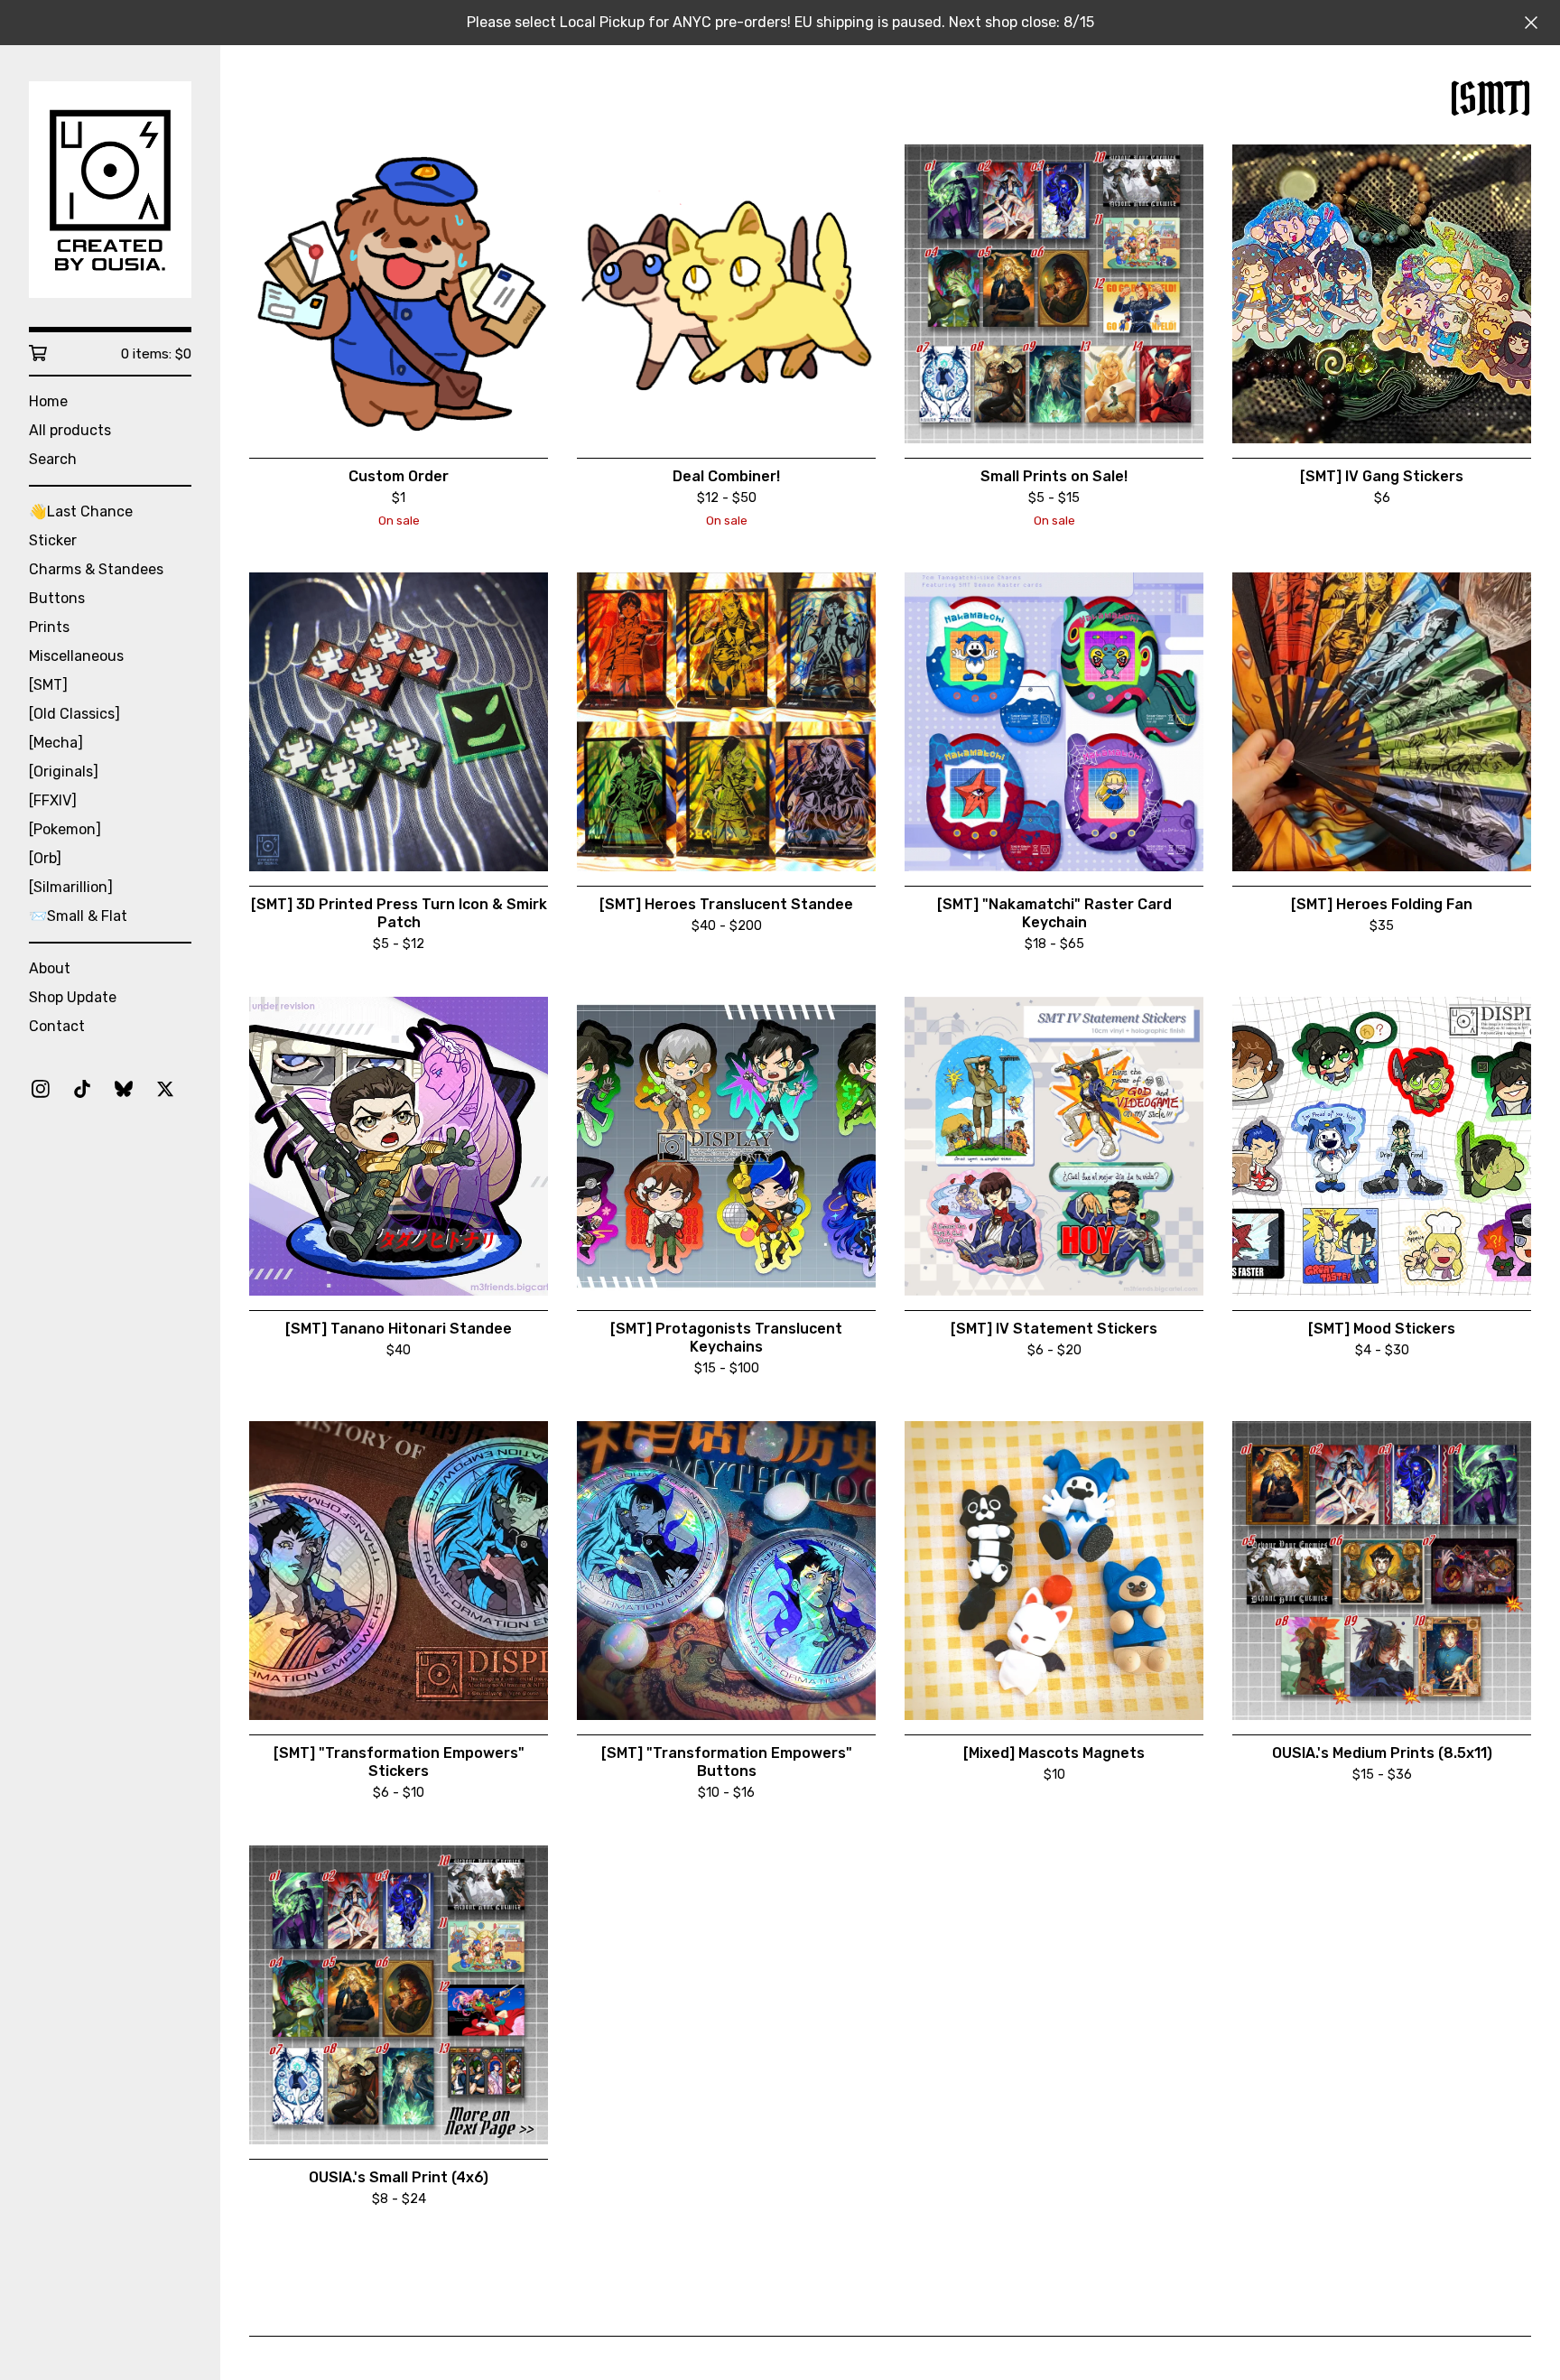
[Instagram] (41, 1089)
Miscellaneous (76, 656)
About (50, 968)
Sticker (53, 540)
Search (53, 459)
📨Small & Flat (78, 916)
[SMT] (48, 685)
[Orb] (45, 858)
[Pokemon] (65, 829)
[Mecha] (56, 743)
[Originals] (64, 772)
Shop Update (73, 997)
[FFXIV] (53, 800)
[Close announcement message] (1531, 23)
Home (48, 401)
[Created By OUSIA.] (110, 190)
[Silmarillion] (71, 887)
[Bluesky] (124, 1089)
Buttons (57, 598)
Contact (57, 1026)
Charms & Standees (96, 569)
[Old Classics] (74, 714)
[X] (165, 1089)
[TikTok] (82, 1089)
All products (70, 430)
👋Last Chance (81, 511)
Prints (49, 627)
